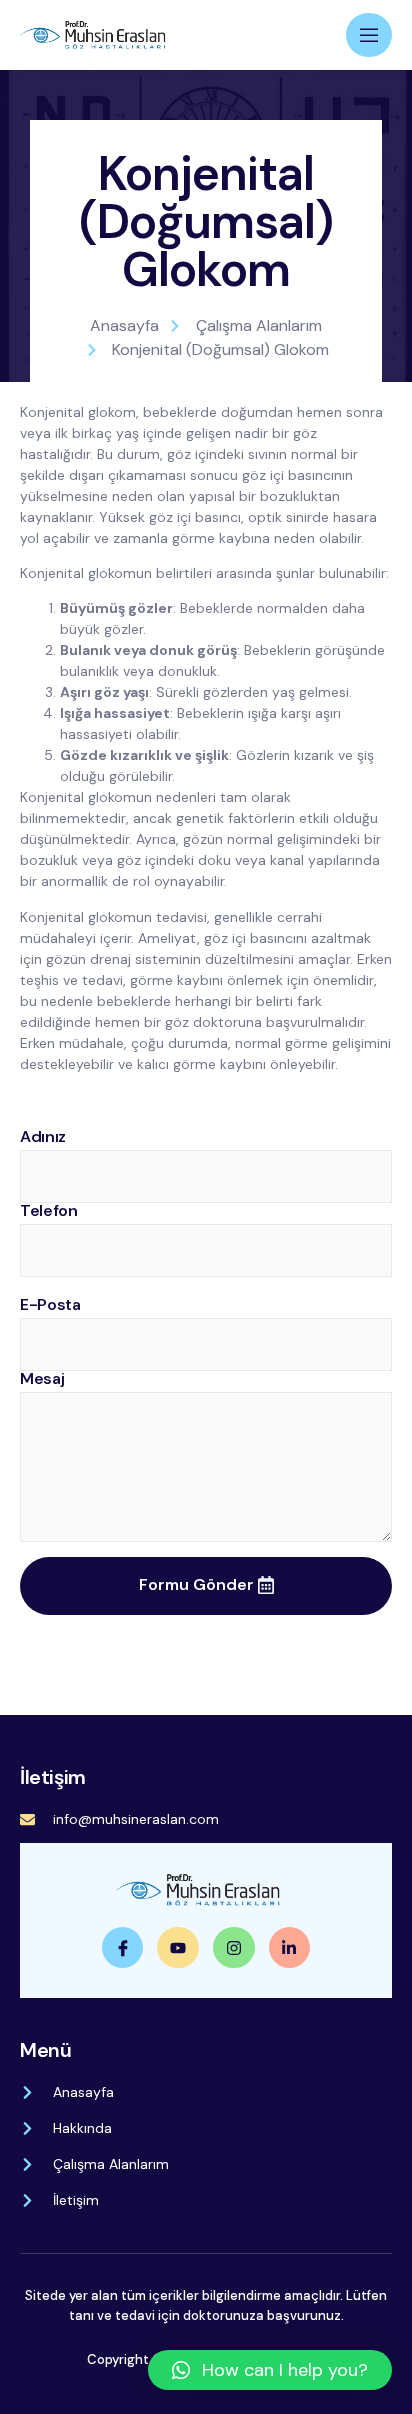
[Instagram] (234, 1948)
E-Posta (50, 1305)
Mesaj (42, 1379)
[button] (270, 2370)
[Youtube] (178, 1948)
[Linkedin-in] (290, 1948)
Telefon (49, 1211)
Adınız (43, 1137)
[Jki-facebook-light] (123, 1948)
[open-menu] (369, 35)
